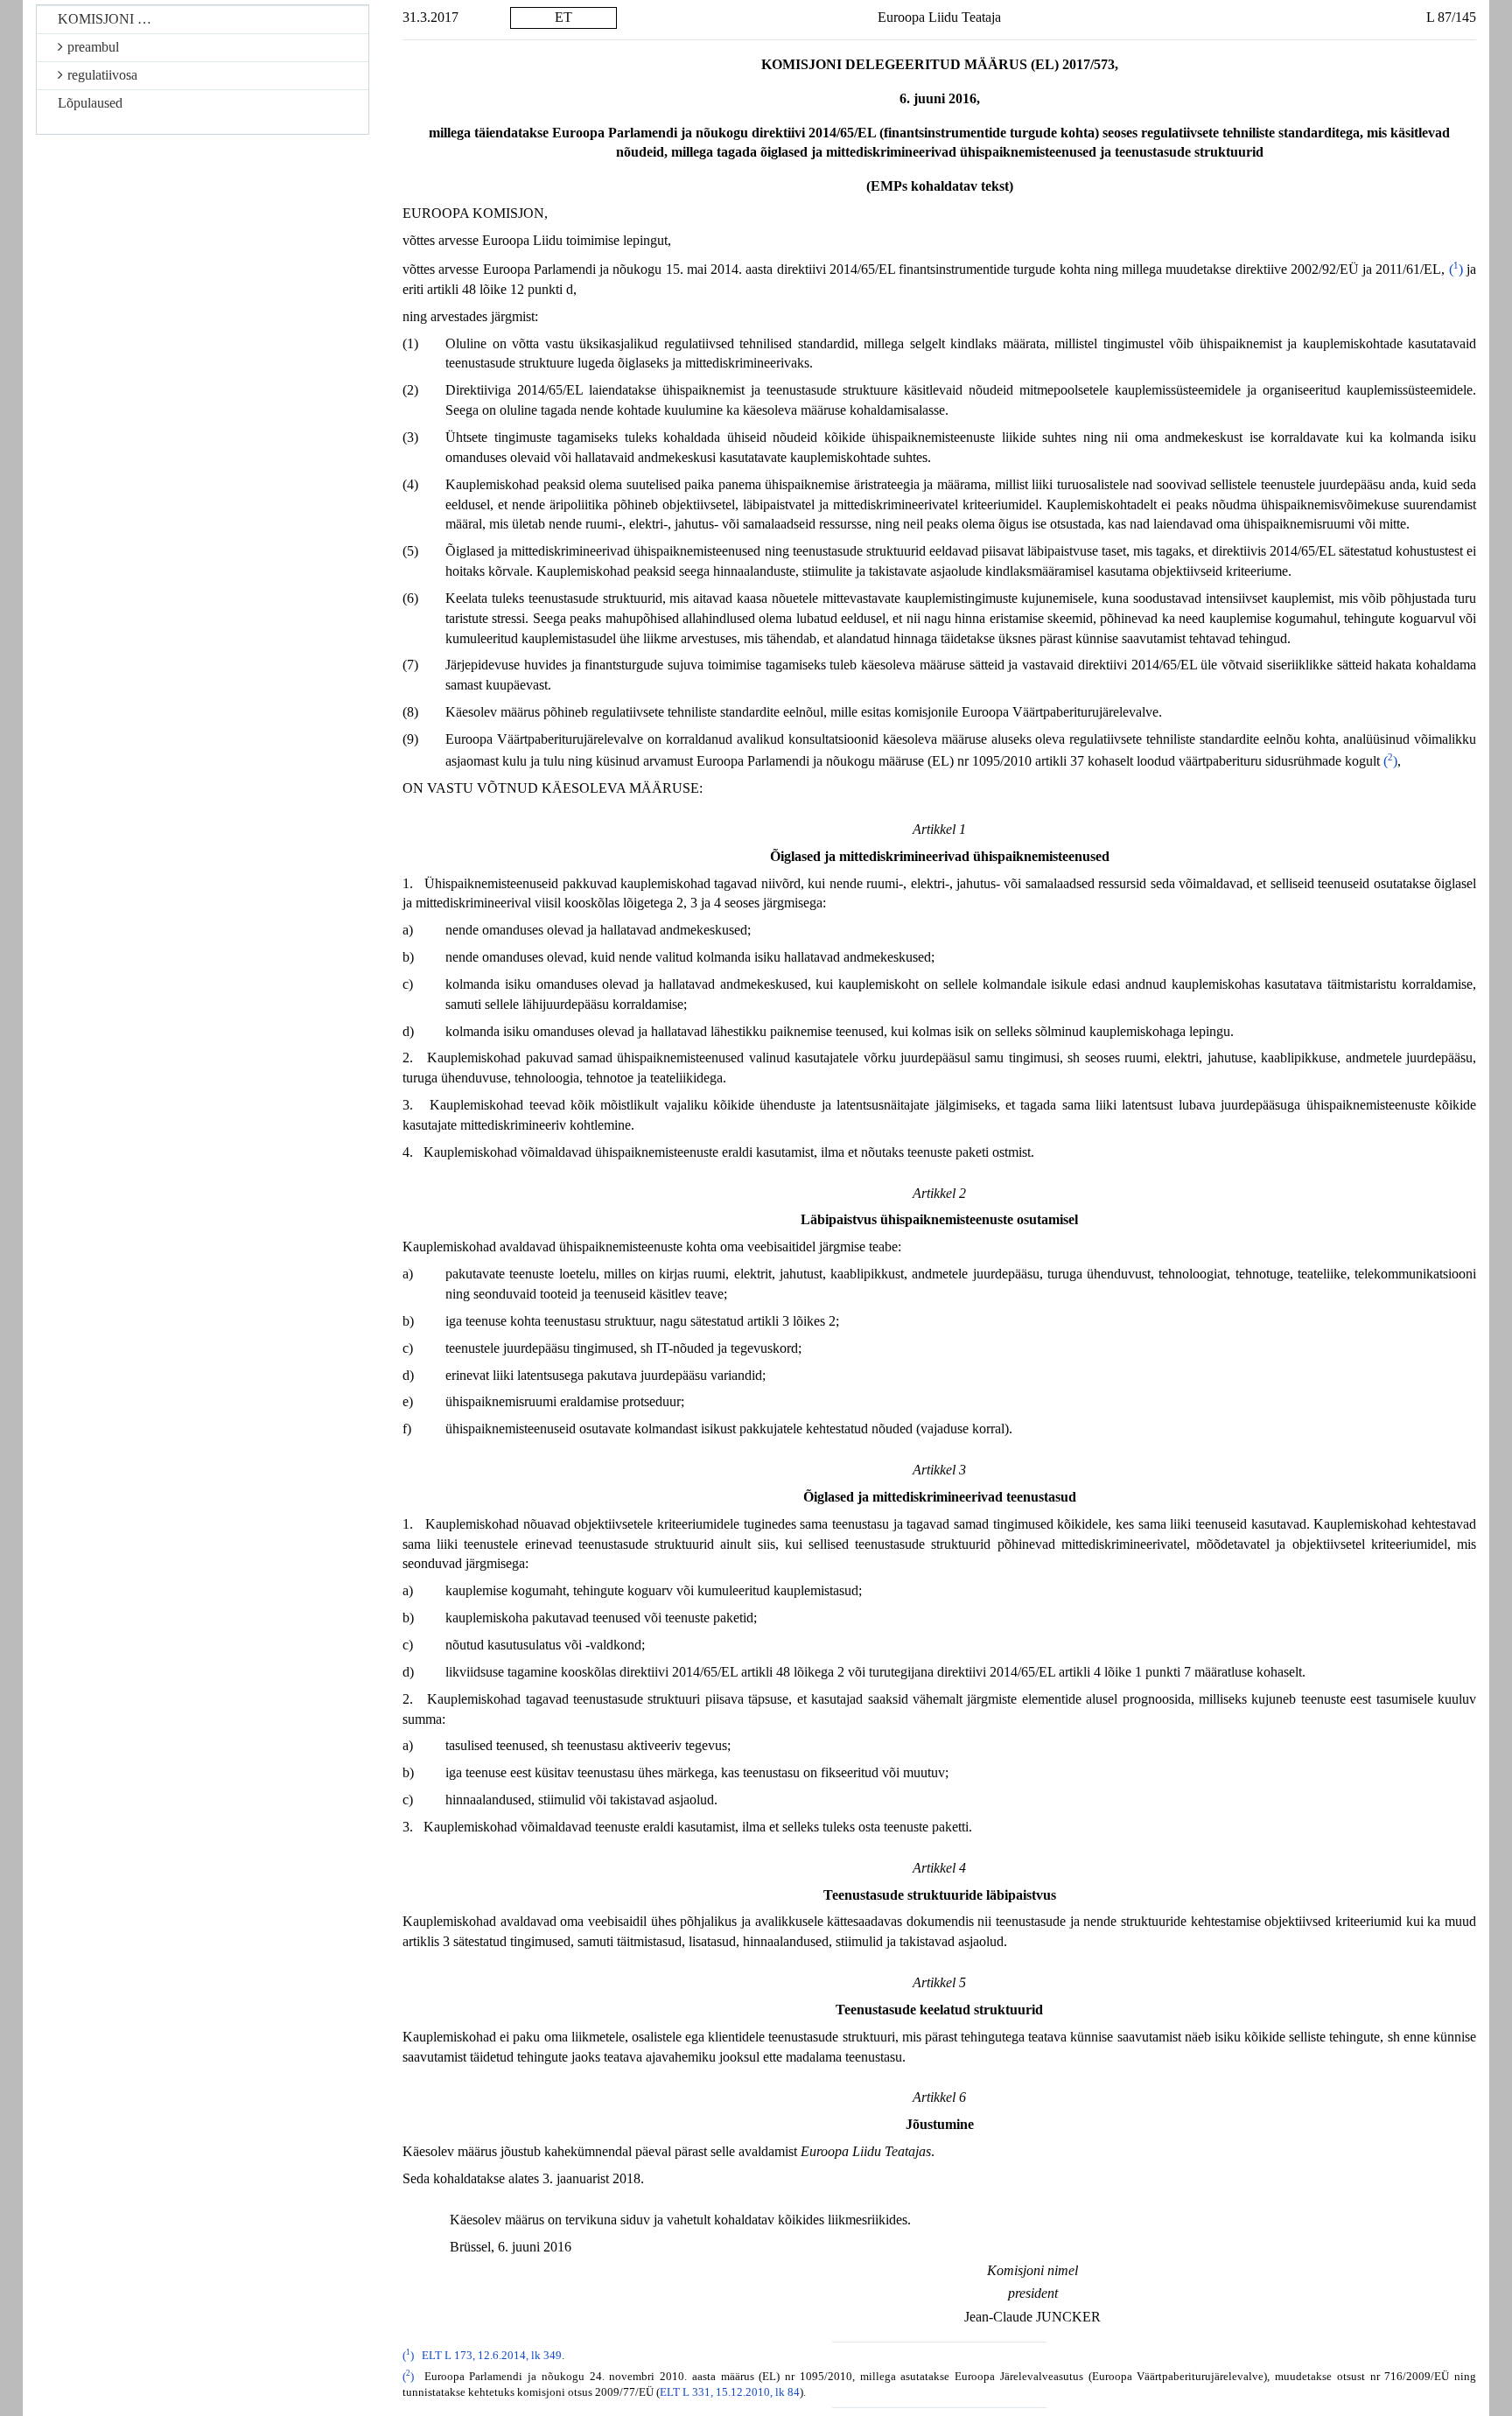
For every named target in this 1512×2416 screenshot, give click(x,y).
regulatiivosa (102, 75)
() (1456, 269)
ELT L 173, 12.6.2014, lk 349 (492, 2356)
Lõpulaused (90, 103)
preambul (93, 47)
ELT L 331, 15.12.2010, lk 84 (730, 2392)
